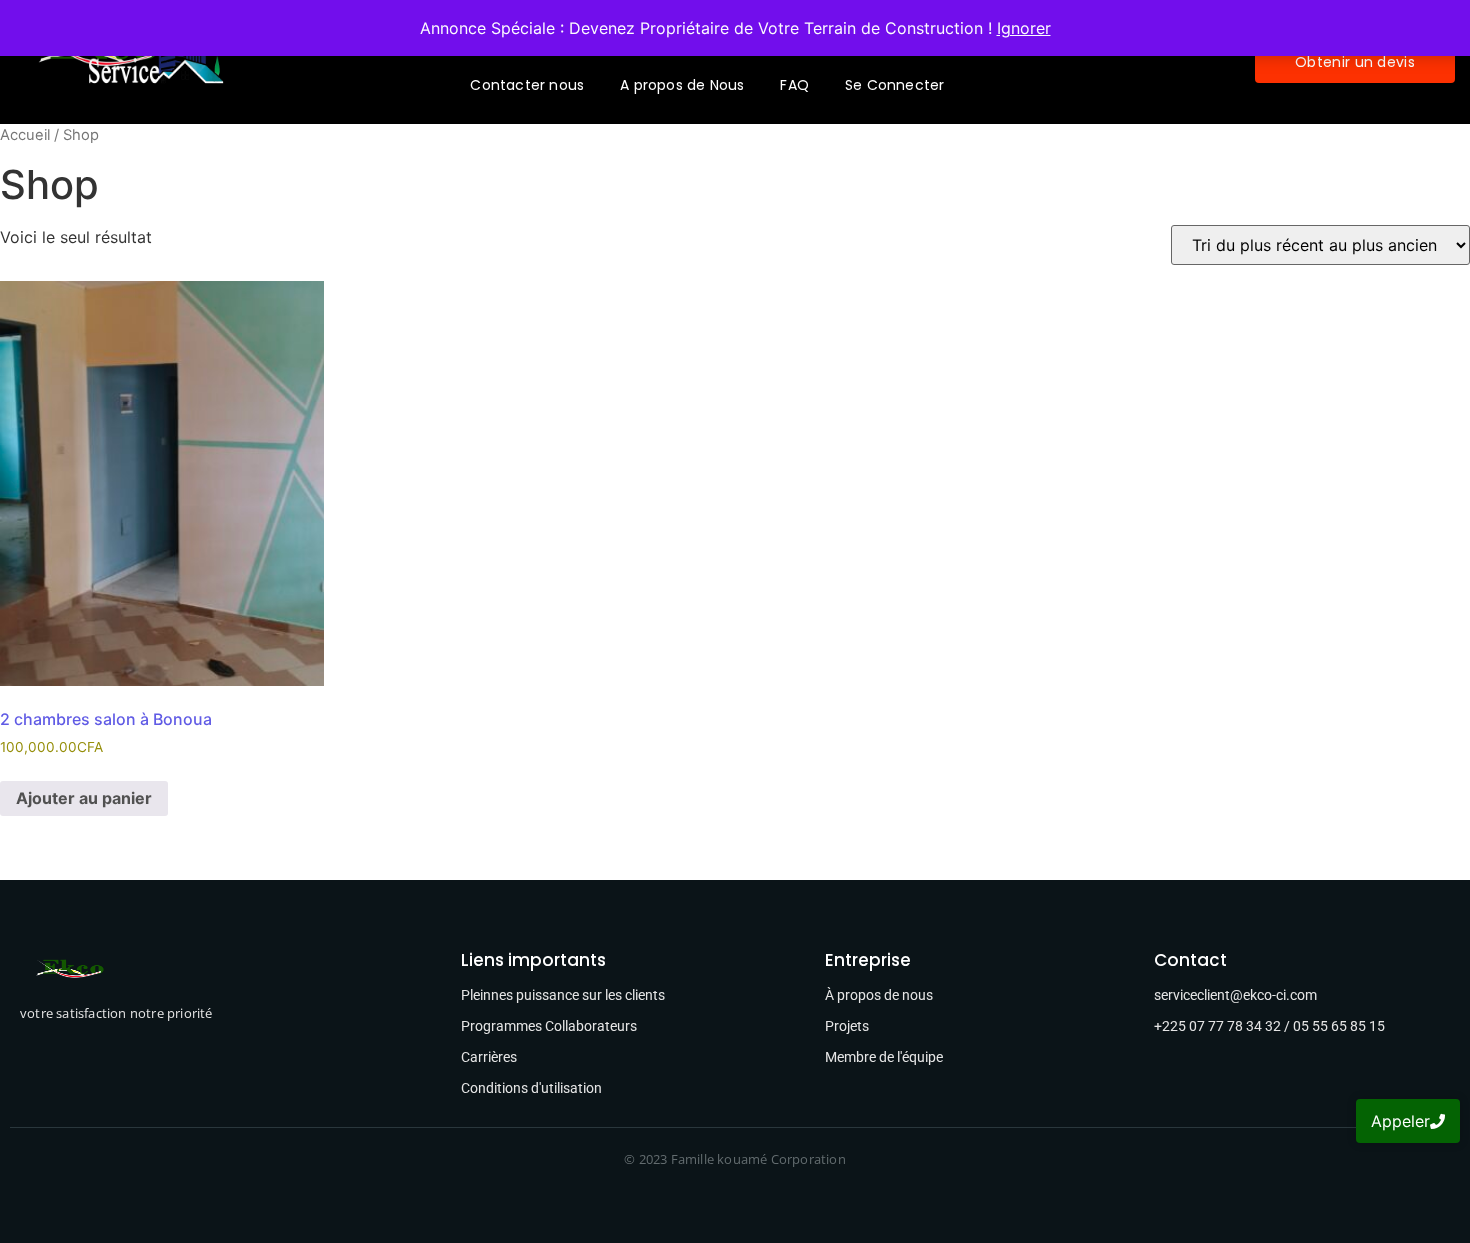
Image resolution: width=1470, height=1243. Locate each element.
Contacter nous (527, 85)
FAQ (794, 85)
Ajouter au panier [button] (84, 798)
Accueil (25, 135)
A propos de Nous (682, 85)
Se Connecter (894, 85)
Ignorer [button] (1024, 28)
